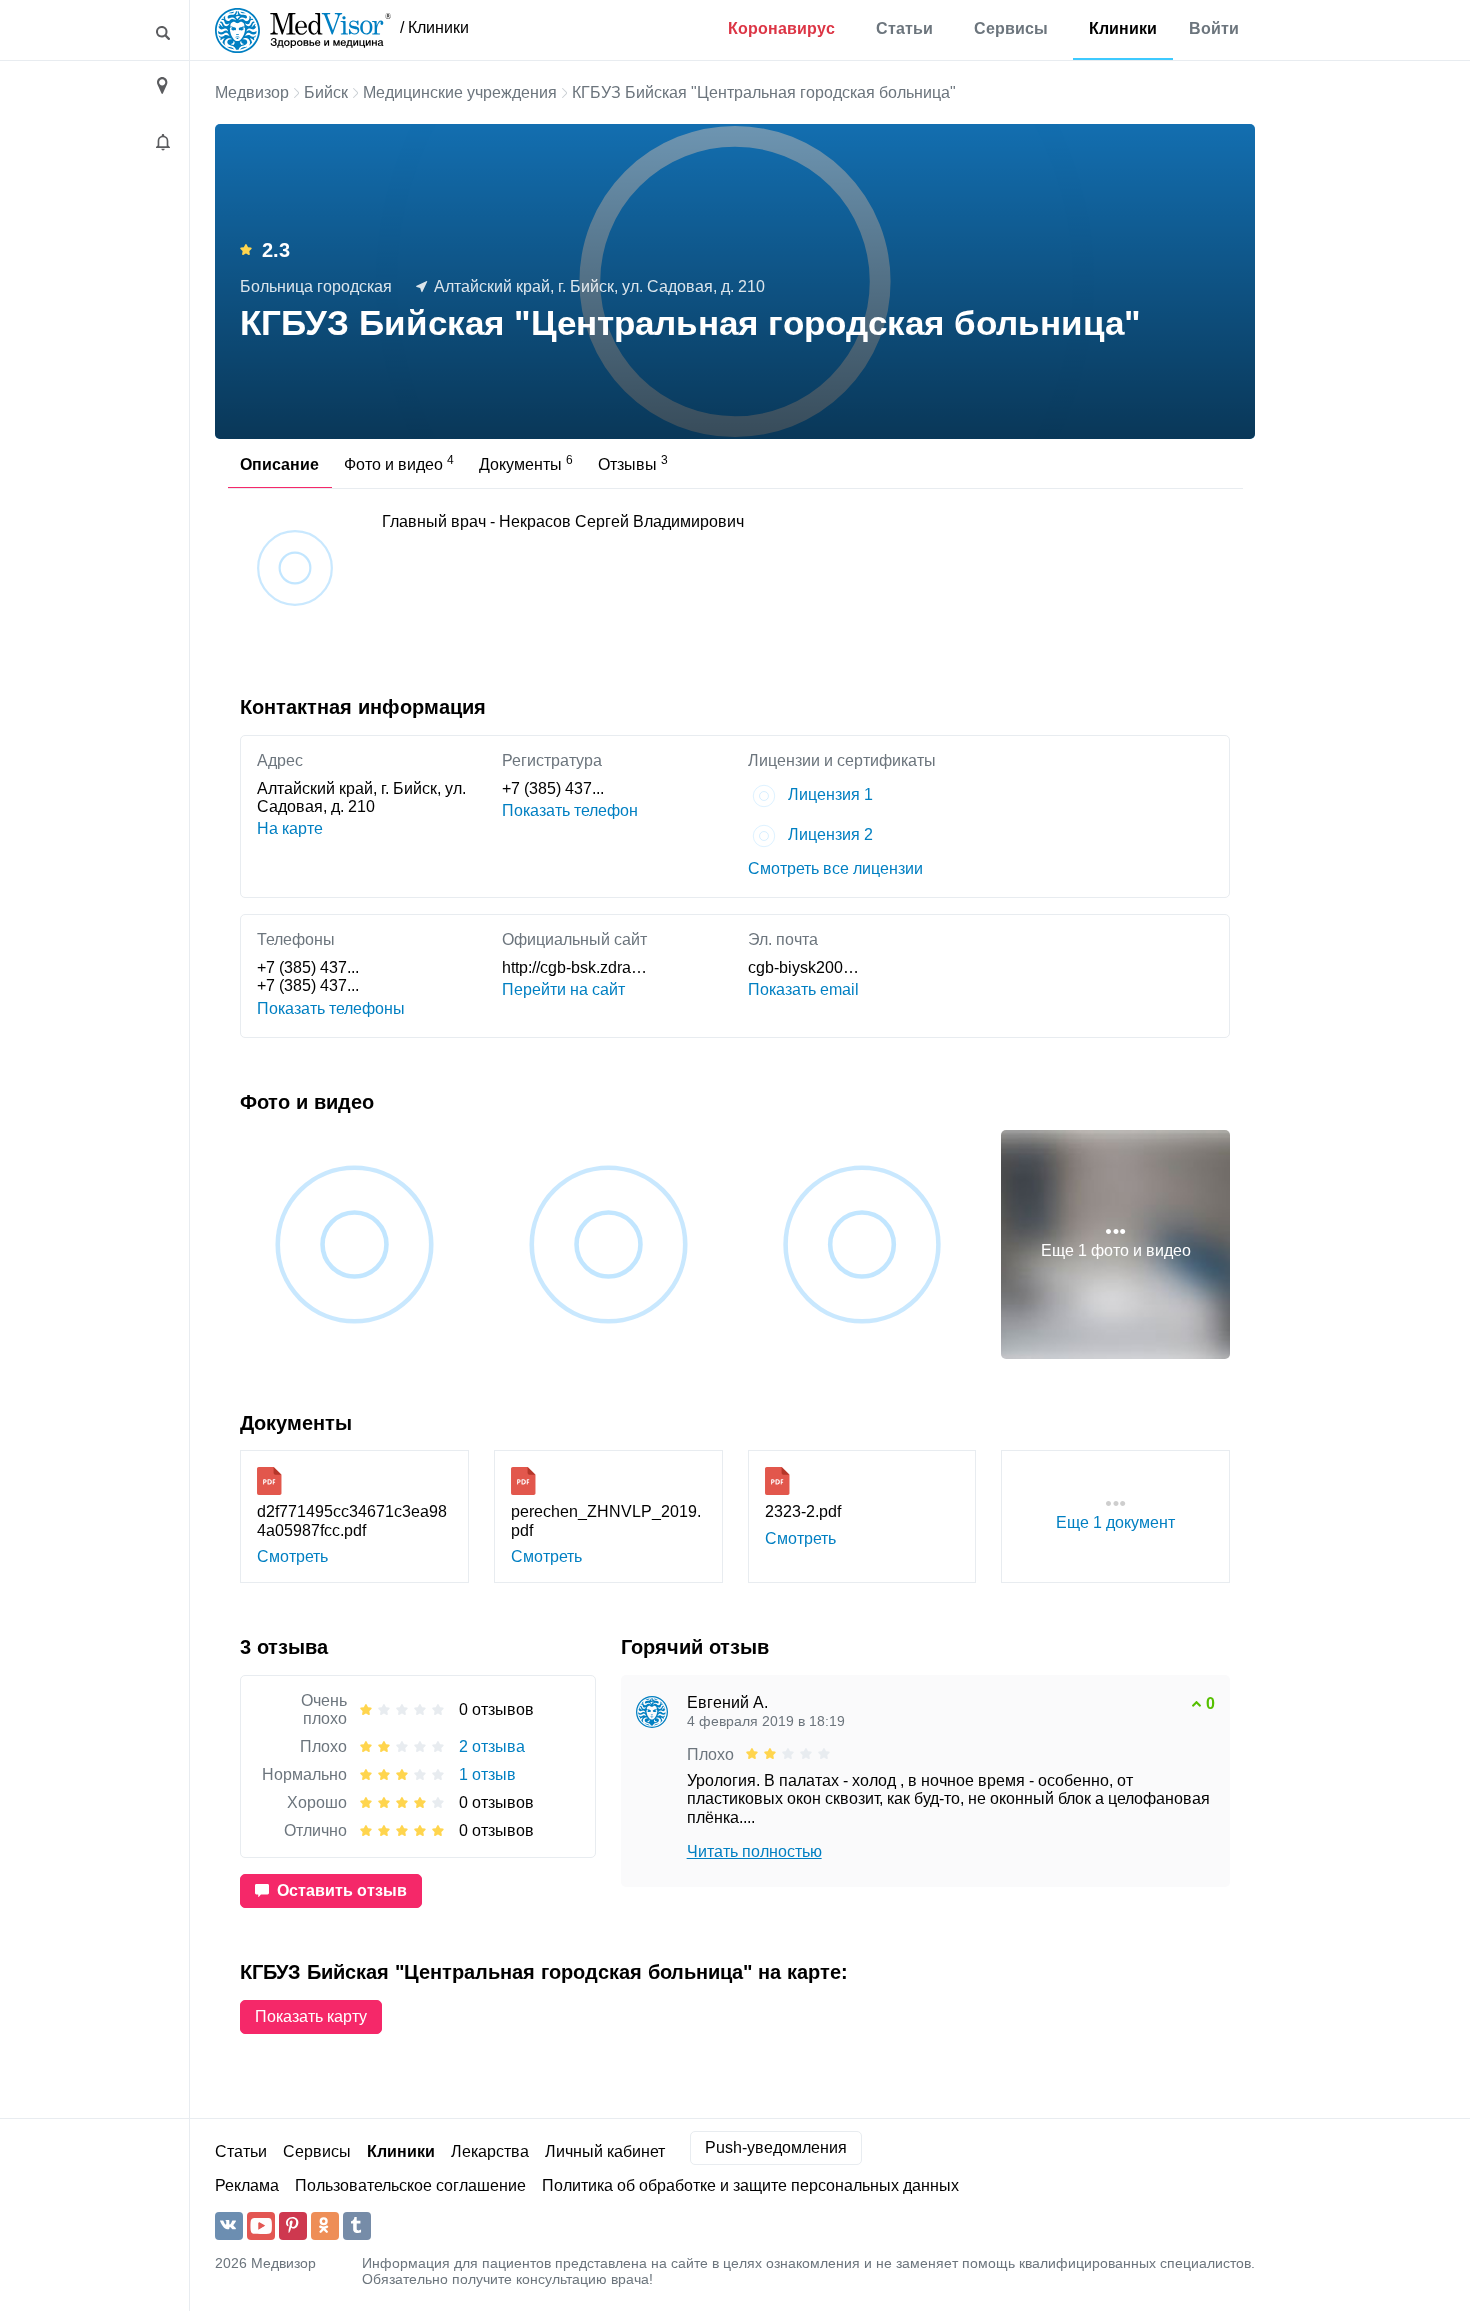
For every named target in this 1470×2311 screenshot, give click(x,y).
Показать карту (311, 2016)
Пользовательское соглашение (410, 2185)
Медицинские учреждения (460, 92)
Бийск (326, 92)
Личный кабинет (605, 2151)
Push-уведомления (776, 2147)
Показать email (803, 989)
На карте (290, 828)
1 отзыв (487, 1774)
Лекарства (490, 2151)
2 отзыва (492, 1746)
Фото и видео (399, 463)
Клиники (1123, 28)
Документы (526, 463)
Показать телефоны (331, 1008)
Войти (1214, 28)
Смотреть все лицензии (835, 868)
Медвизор (252, 92)
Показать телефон (570, 810)
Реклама (247, 2185)
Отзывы (633, 463)
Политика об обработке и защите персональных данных (750, 2185)
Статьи (904, 28)
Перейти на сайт (563, 989)
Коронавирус (781, 28)
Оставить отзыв (342, 1890)
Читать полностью (754, 1851)
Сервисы (1011, 28)
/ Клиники (434, 27)
